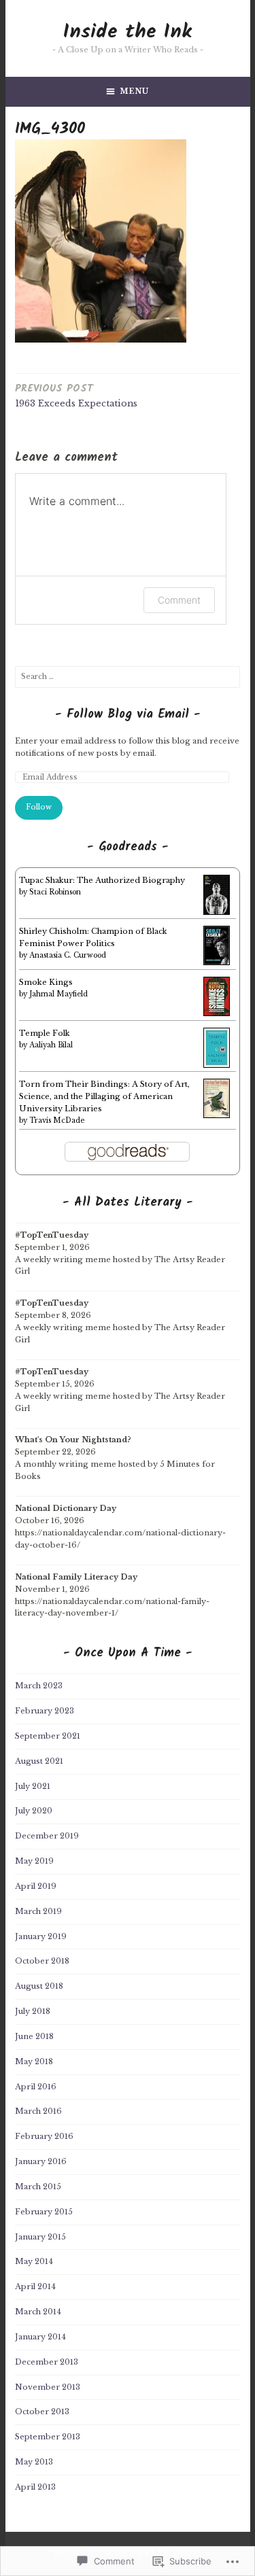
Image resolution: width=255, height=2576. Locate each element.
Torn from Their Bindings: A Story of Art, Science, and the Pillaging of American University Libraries (104, 1096)
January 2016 (41, 2161)
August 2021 (39, 1761)
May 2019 (34, 1861)
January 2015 (40, 2237)
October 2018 (42, 1961)
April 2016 (36, 2087)
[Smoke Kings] (217, 1013)
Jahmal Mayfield (58, 994)
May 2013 (34, 2462)
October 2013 (42, 2412)
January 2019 (41, 1936)
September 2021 (48, 1736)
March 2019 (38, 1911)
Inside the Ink (128, 32)
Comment (179, 600)
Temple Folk (45, 1033)
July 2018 (33, 2011)
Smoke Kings (46, 982)
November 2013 (48, 2387)
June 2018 (34, 2036)
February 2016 (44, 2136)
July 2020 (34, 1811)
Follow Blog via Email (128, 715)
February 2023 (45, 1711)
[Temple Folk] (217, 1065)
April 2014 (35, 2286)
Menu (135, 91)
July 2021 (33, 1786)
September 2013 (48, 2437)
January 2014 (40, 2337)
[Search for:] (128, 676)
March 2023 (39, 1686)
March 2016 (38, 2111)
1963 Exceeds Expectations (76, 395)
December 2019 (47, 1836)
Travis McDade (57, 1120)
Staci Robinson (55, 892)
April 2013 (35, 2487)
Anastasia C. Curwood (68, 955)
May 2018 (34, 2061)
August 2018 (39, 1986)
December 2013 (47, 2362)
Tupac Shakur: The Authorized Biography (102, 880)
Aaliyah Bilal (51, 1045)
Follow (39, 807)
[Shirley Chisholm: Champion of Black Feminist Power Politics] (217, 962)
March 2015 (38, 2187)
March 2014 (38, 2312)
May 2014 (34, 2261)
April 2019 (36, 1886)
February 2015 (44, 2212)
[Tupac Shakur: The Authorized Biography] (217, 912)
